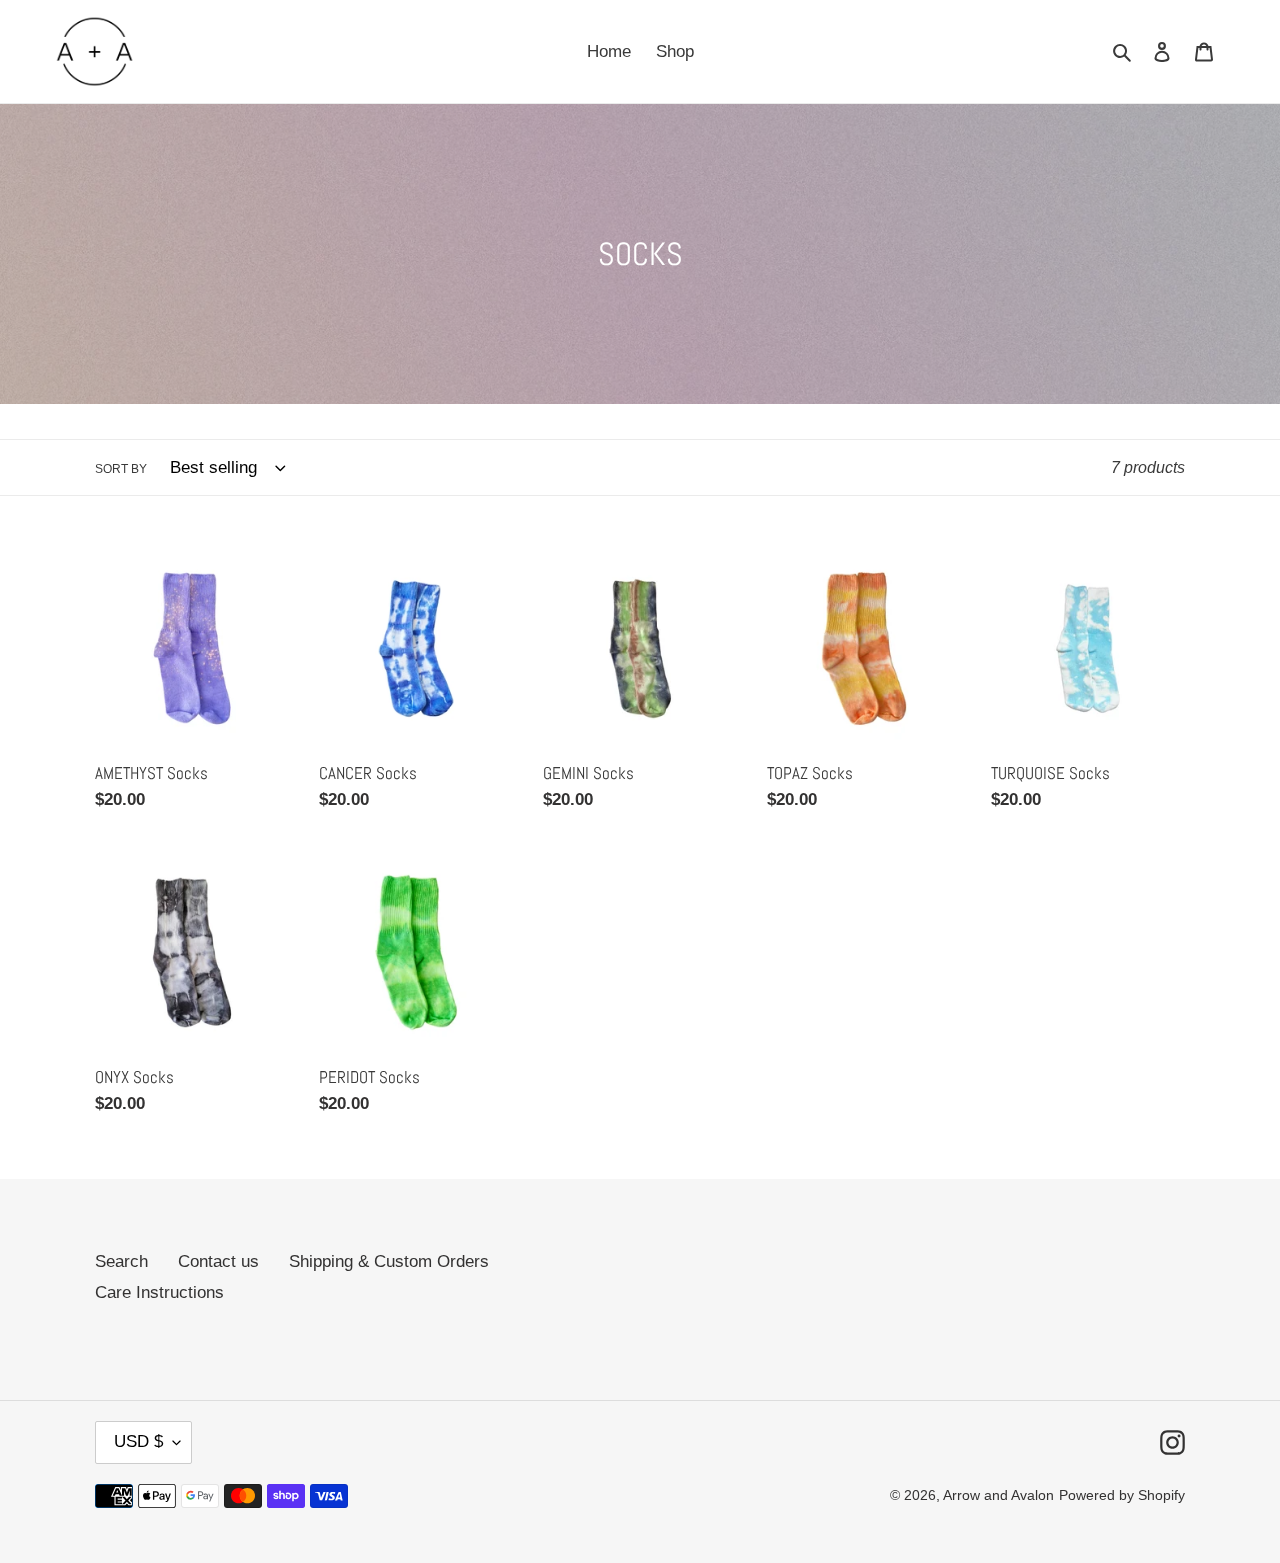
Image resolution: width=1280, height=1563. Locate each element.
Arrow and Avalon (998, 1495)
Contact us (218, 1261)
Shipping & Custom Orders (389, 1261)
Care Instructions (159, 1292)
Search (121, 1261)
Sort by (121, 469)
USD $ (138, 1441)
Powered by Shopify (1122, 1495)
